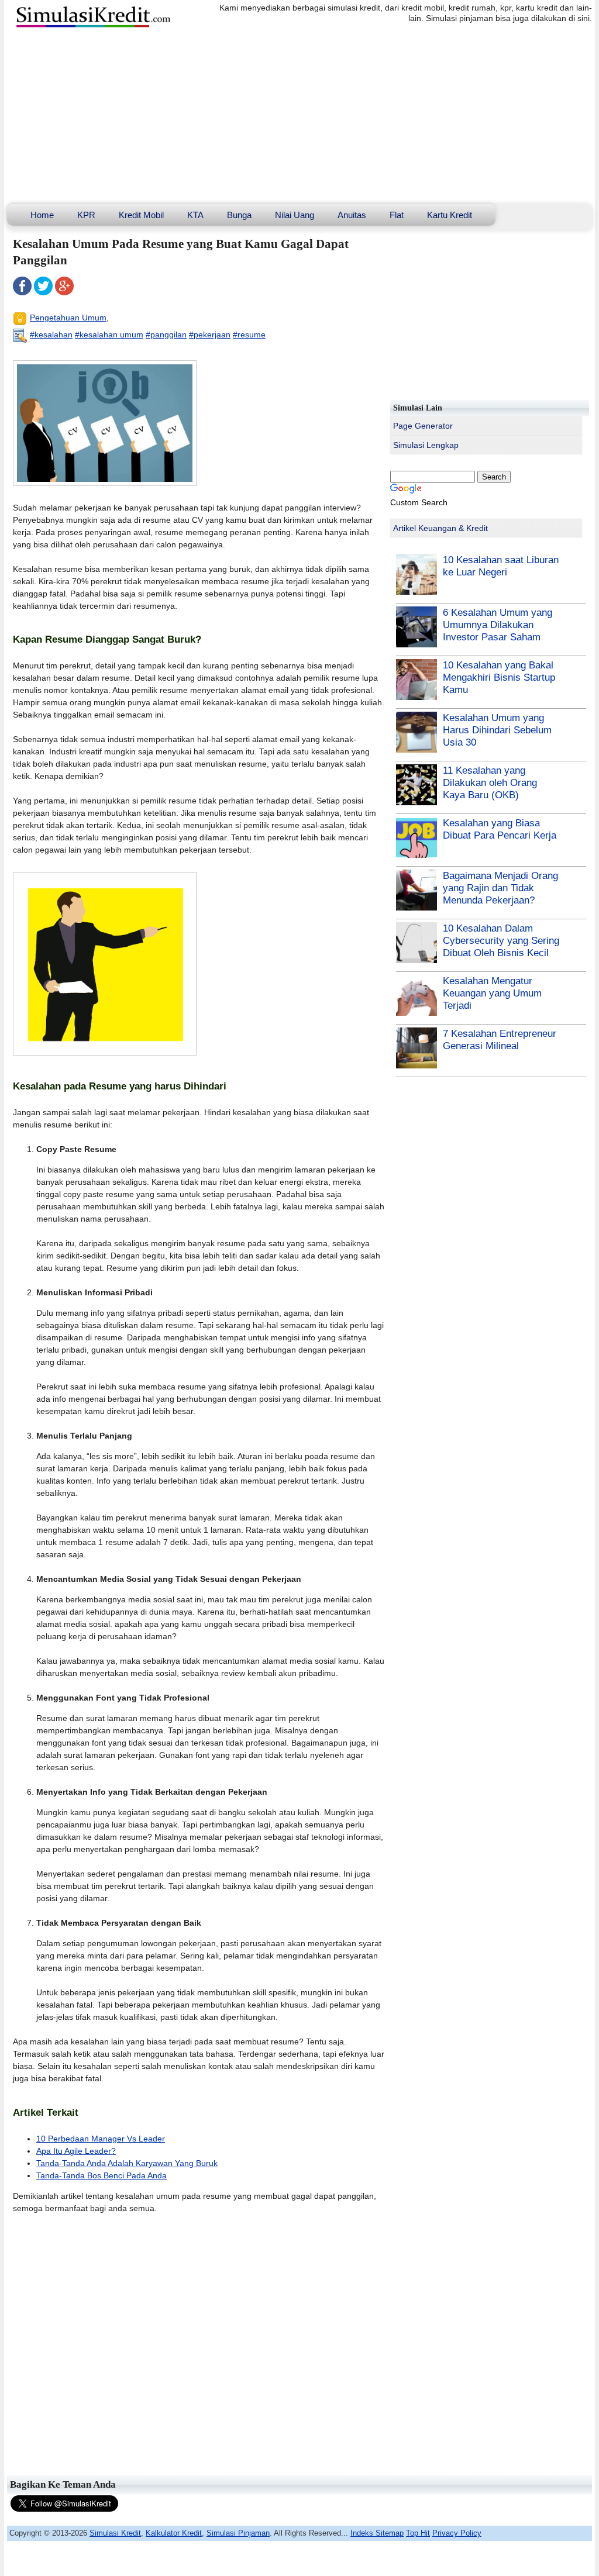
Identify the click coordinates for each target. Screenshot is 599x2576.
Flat (397, 215)
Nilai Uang (295, 215)
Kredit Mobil (141, 215)
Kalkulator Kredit (174, 2533)
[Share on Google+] (64, 292)
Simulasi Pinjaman (238, 2533)
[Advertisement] (299, 116)
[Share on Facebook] (22, 292)
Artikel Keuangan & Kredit (440, 528)
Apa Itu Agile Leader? (76, 2151)
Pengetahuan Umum (68, 318)
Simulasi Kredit (115, 2533)
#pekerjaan (210, 334)
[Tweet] (43, 292)
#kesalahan (51, 334)
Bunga (239, 215)
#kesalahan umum (109, 334)
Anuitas (352, 215)
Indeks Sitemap (377, 2533)
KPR (86, 215)
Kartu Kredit (450, 215)
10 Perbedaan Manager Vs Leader (101, 2139)
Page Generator (423, 426)
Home (42, 215)
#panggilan (166, 334)
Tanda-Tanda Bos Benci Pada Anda (101, 2175)
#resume (249, 334)
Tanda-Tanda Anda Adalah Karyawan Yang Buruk (127, 2163)
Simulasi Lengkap (426, 445)
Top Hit (418, 2533)
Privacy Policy (457, 2533)
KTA (195, 215)
